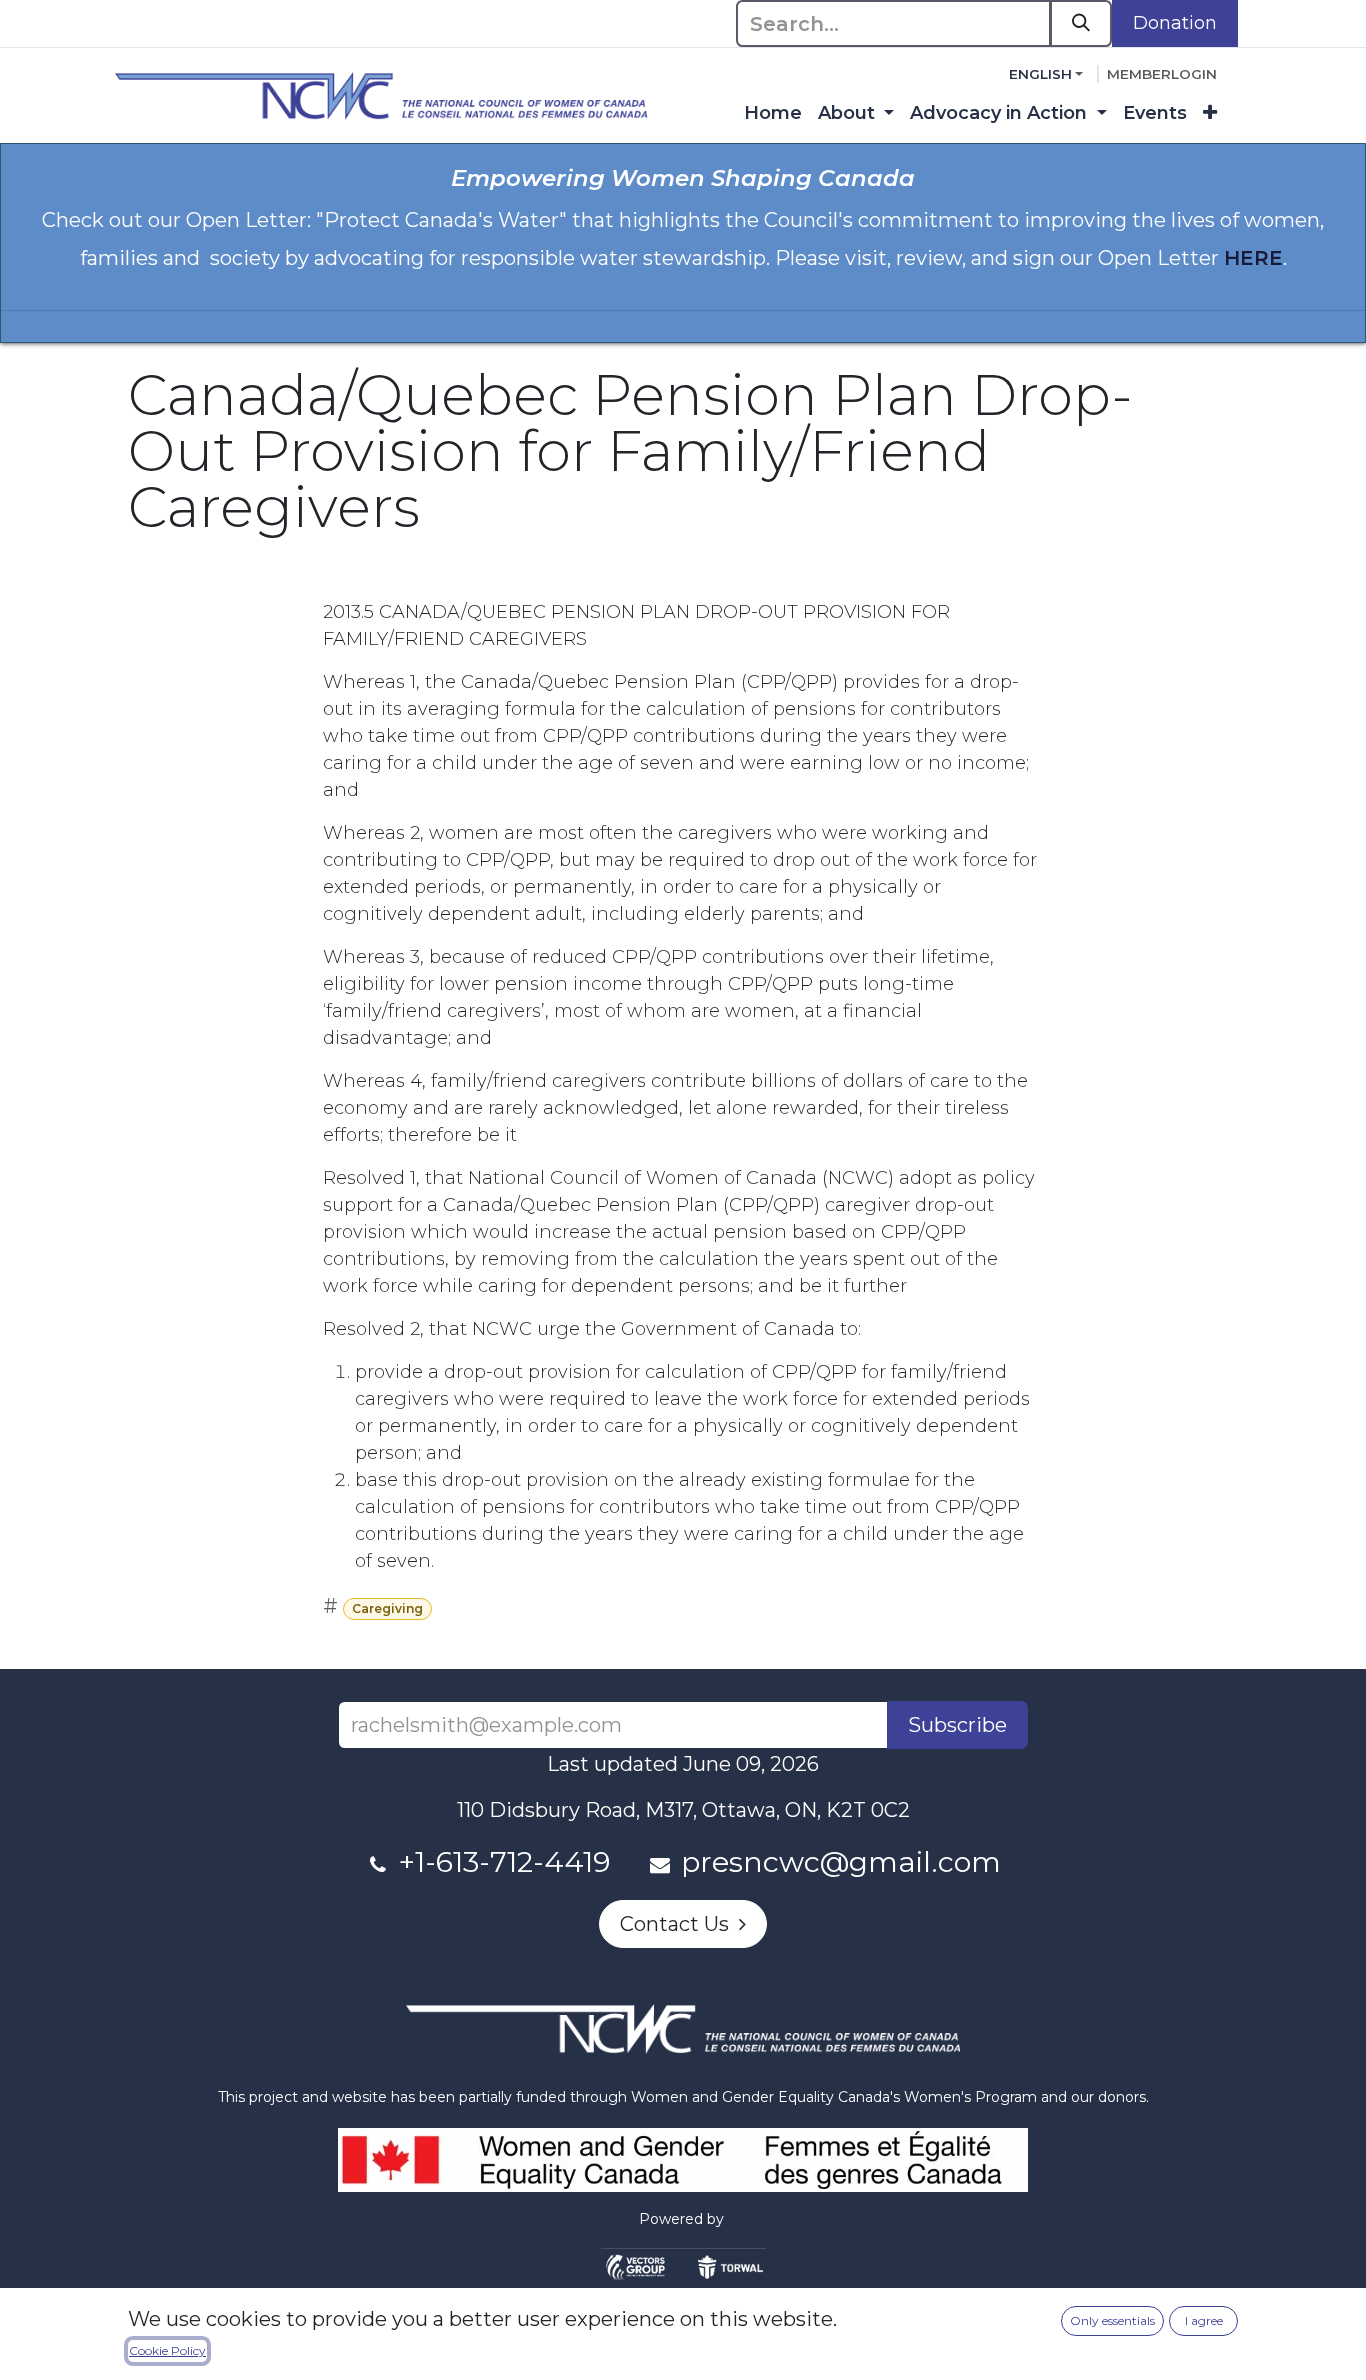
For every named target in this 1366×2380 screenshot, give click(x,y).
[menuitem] (773, 113)
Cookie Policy (167, 2350)
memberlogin (1162, 74)
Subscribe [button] (957, 1725)
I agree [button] (1204, 2320)
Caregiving (387, 1608)
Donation (1175, 23)
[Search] (1081, 23)
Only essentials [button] (1112, 2320)
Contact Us (679, 1924)
